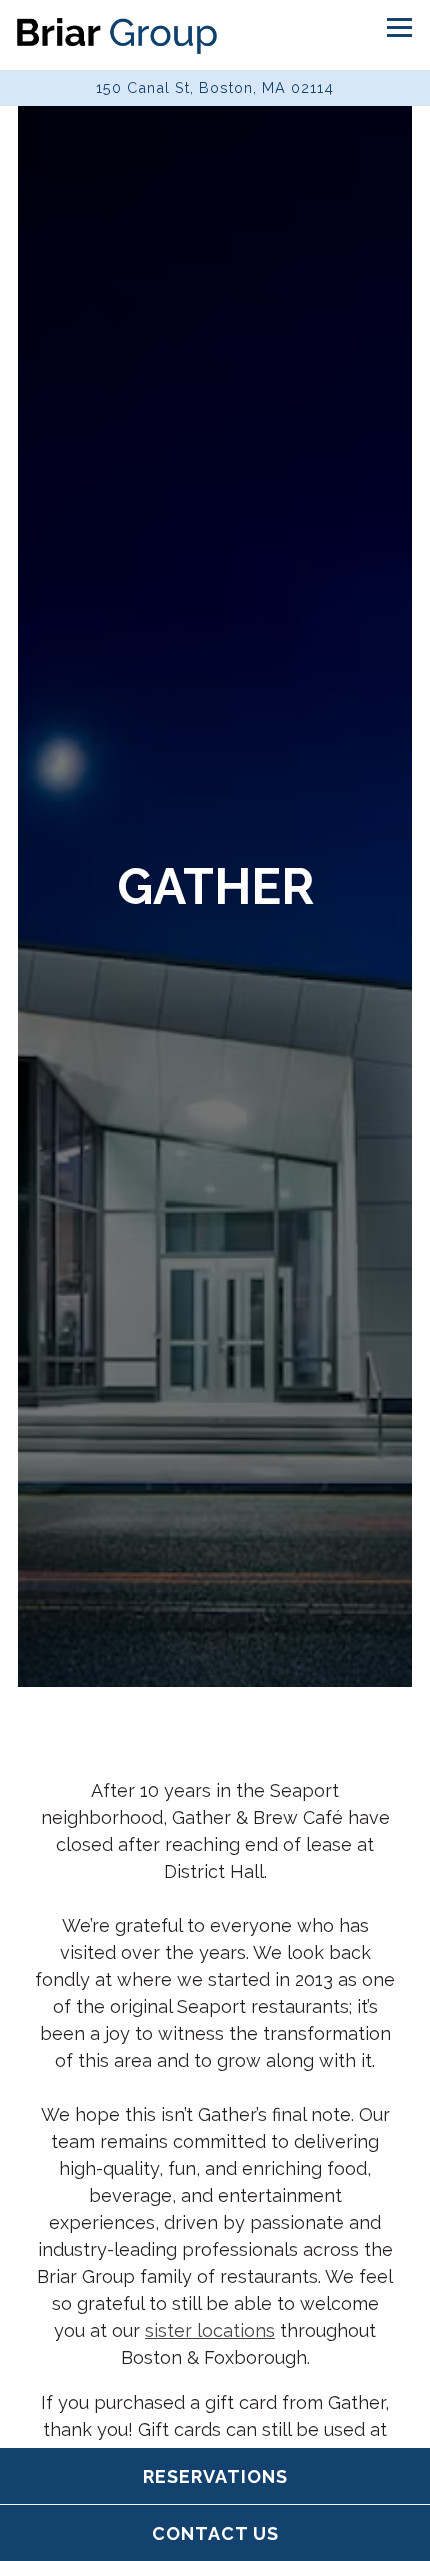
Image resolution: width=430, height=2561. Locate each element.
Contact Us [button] (215, 2533)
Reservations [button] (215, 2476)
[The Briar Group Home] (117, 35)
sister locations (210, 2341)
